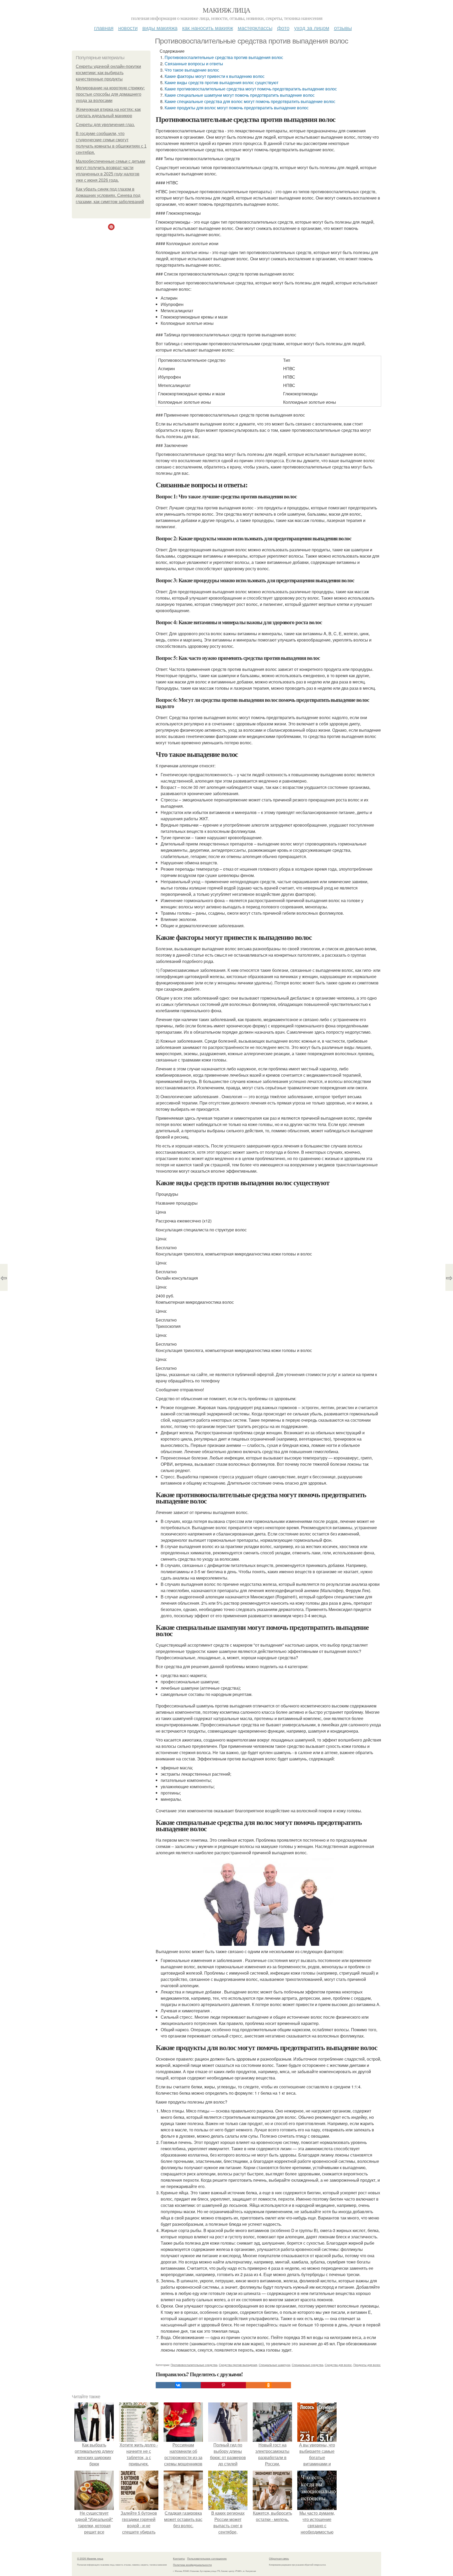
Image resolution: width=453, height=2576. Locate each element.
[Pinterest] (223, 2385)
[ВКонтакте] (178, 2385)
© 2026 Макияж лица (90, 2558)
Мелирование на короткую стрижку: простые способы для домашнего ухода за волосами (110, 94)
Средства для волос (338, 2365)
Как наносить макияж (208, 28)
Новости (128, 28)
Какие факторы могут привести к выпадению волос (215, 76)
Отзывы (343, 28)
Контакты (179, 2558)
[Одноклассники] (268, 2385)
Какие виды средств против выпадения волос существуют (222, 82)
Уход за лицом (312, 28)
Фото (283, 28)
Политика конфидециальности (192, 2565)
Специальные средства (308, 2365)
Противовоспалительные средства (194, 2365)
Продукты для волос (367, 2365)
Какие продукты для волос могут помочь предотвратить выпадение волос (237, 108)
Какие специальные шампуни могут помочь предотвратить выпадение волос (240, 95)
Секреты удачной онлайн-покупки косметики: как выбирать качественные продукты (108, 73)
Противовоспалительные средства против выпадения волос (224, 57)
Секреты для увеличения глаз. (105, 125)
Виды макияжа (160, 28)
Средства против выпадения (238, 2365)
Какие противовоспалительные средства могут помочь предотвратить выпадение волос (251, 89)
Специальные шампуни (274, 2365)
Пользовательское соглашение (207, 2558)
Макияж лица (226, 10)
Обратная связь (279, 2558)
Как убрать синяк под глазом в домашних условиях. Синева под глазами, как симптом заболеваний (110, 195)
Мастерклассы (255, 28)
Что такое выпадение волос (192, 70)
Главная (104, 28)
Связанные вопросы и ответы (194, 64)
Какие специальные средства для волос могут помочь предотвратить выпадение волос (250, 101)
